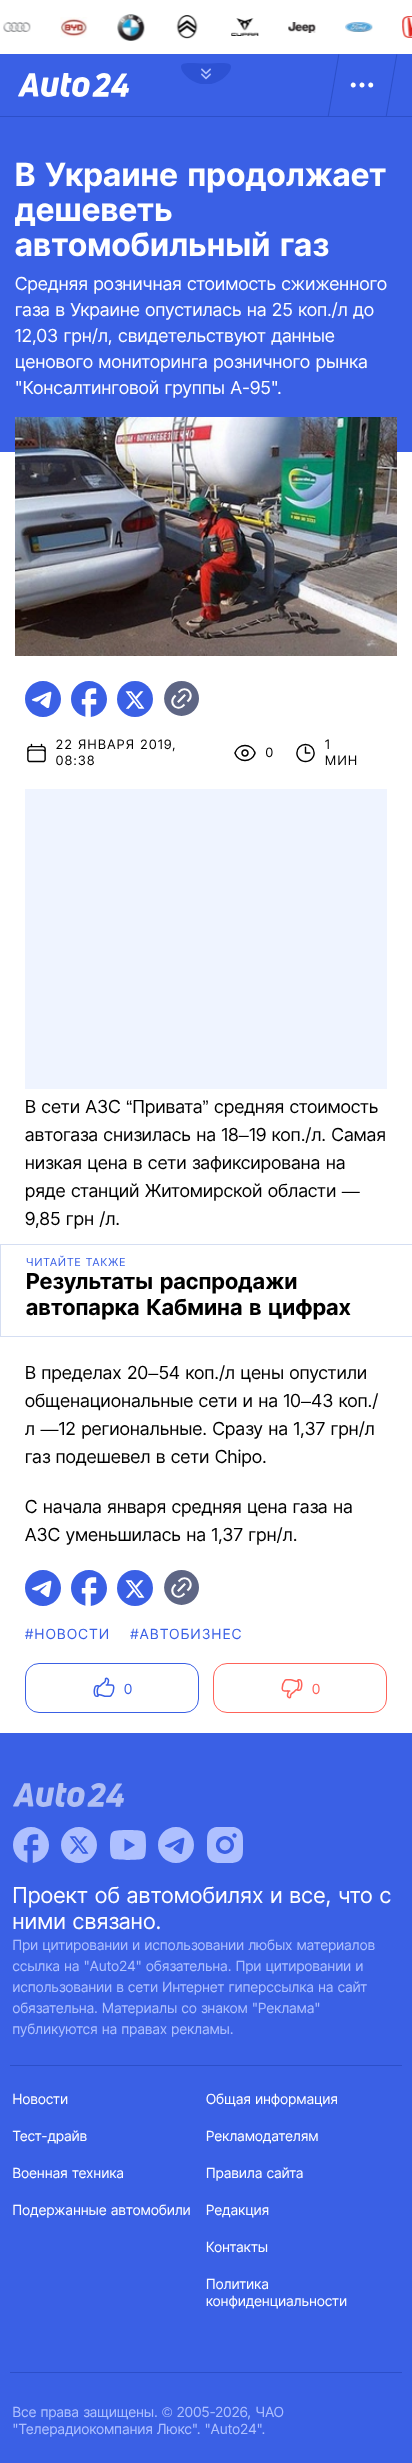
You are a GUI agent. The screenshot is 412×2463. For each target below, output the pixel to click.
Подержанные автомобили (102, 2210)
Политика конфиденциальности (276, 2293)
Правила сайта (255, 2173)
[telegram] (43, 699)
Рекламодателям (262, 2136)
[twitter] (135, 699)
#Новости (67, 1634)
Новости (41, 2099)
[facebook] (89, 699)
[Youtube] (128, 1845)
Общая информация (272, 2099)
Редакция (237, 2210)
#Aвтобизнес (186, 1634)
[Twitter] (79, 1845)
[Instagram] (225, 1845)
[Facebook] (31, 1845)
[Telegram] (176, 1845)
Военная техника (69, 2173)
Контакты (237, 2247)
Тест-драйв (50, 2136)
